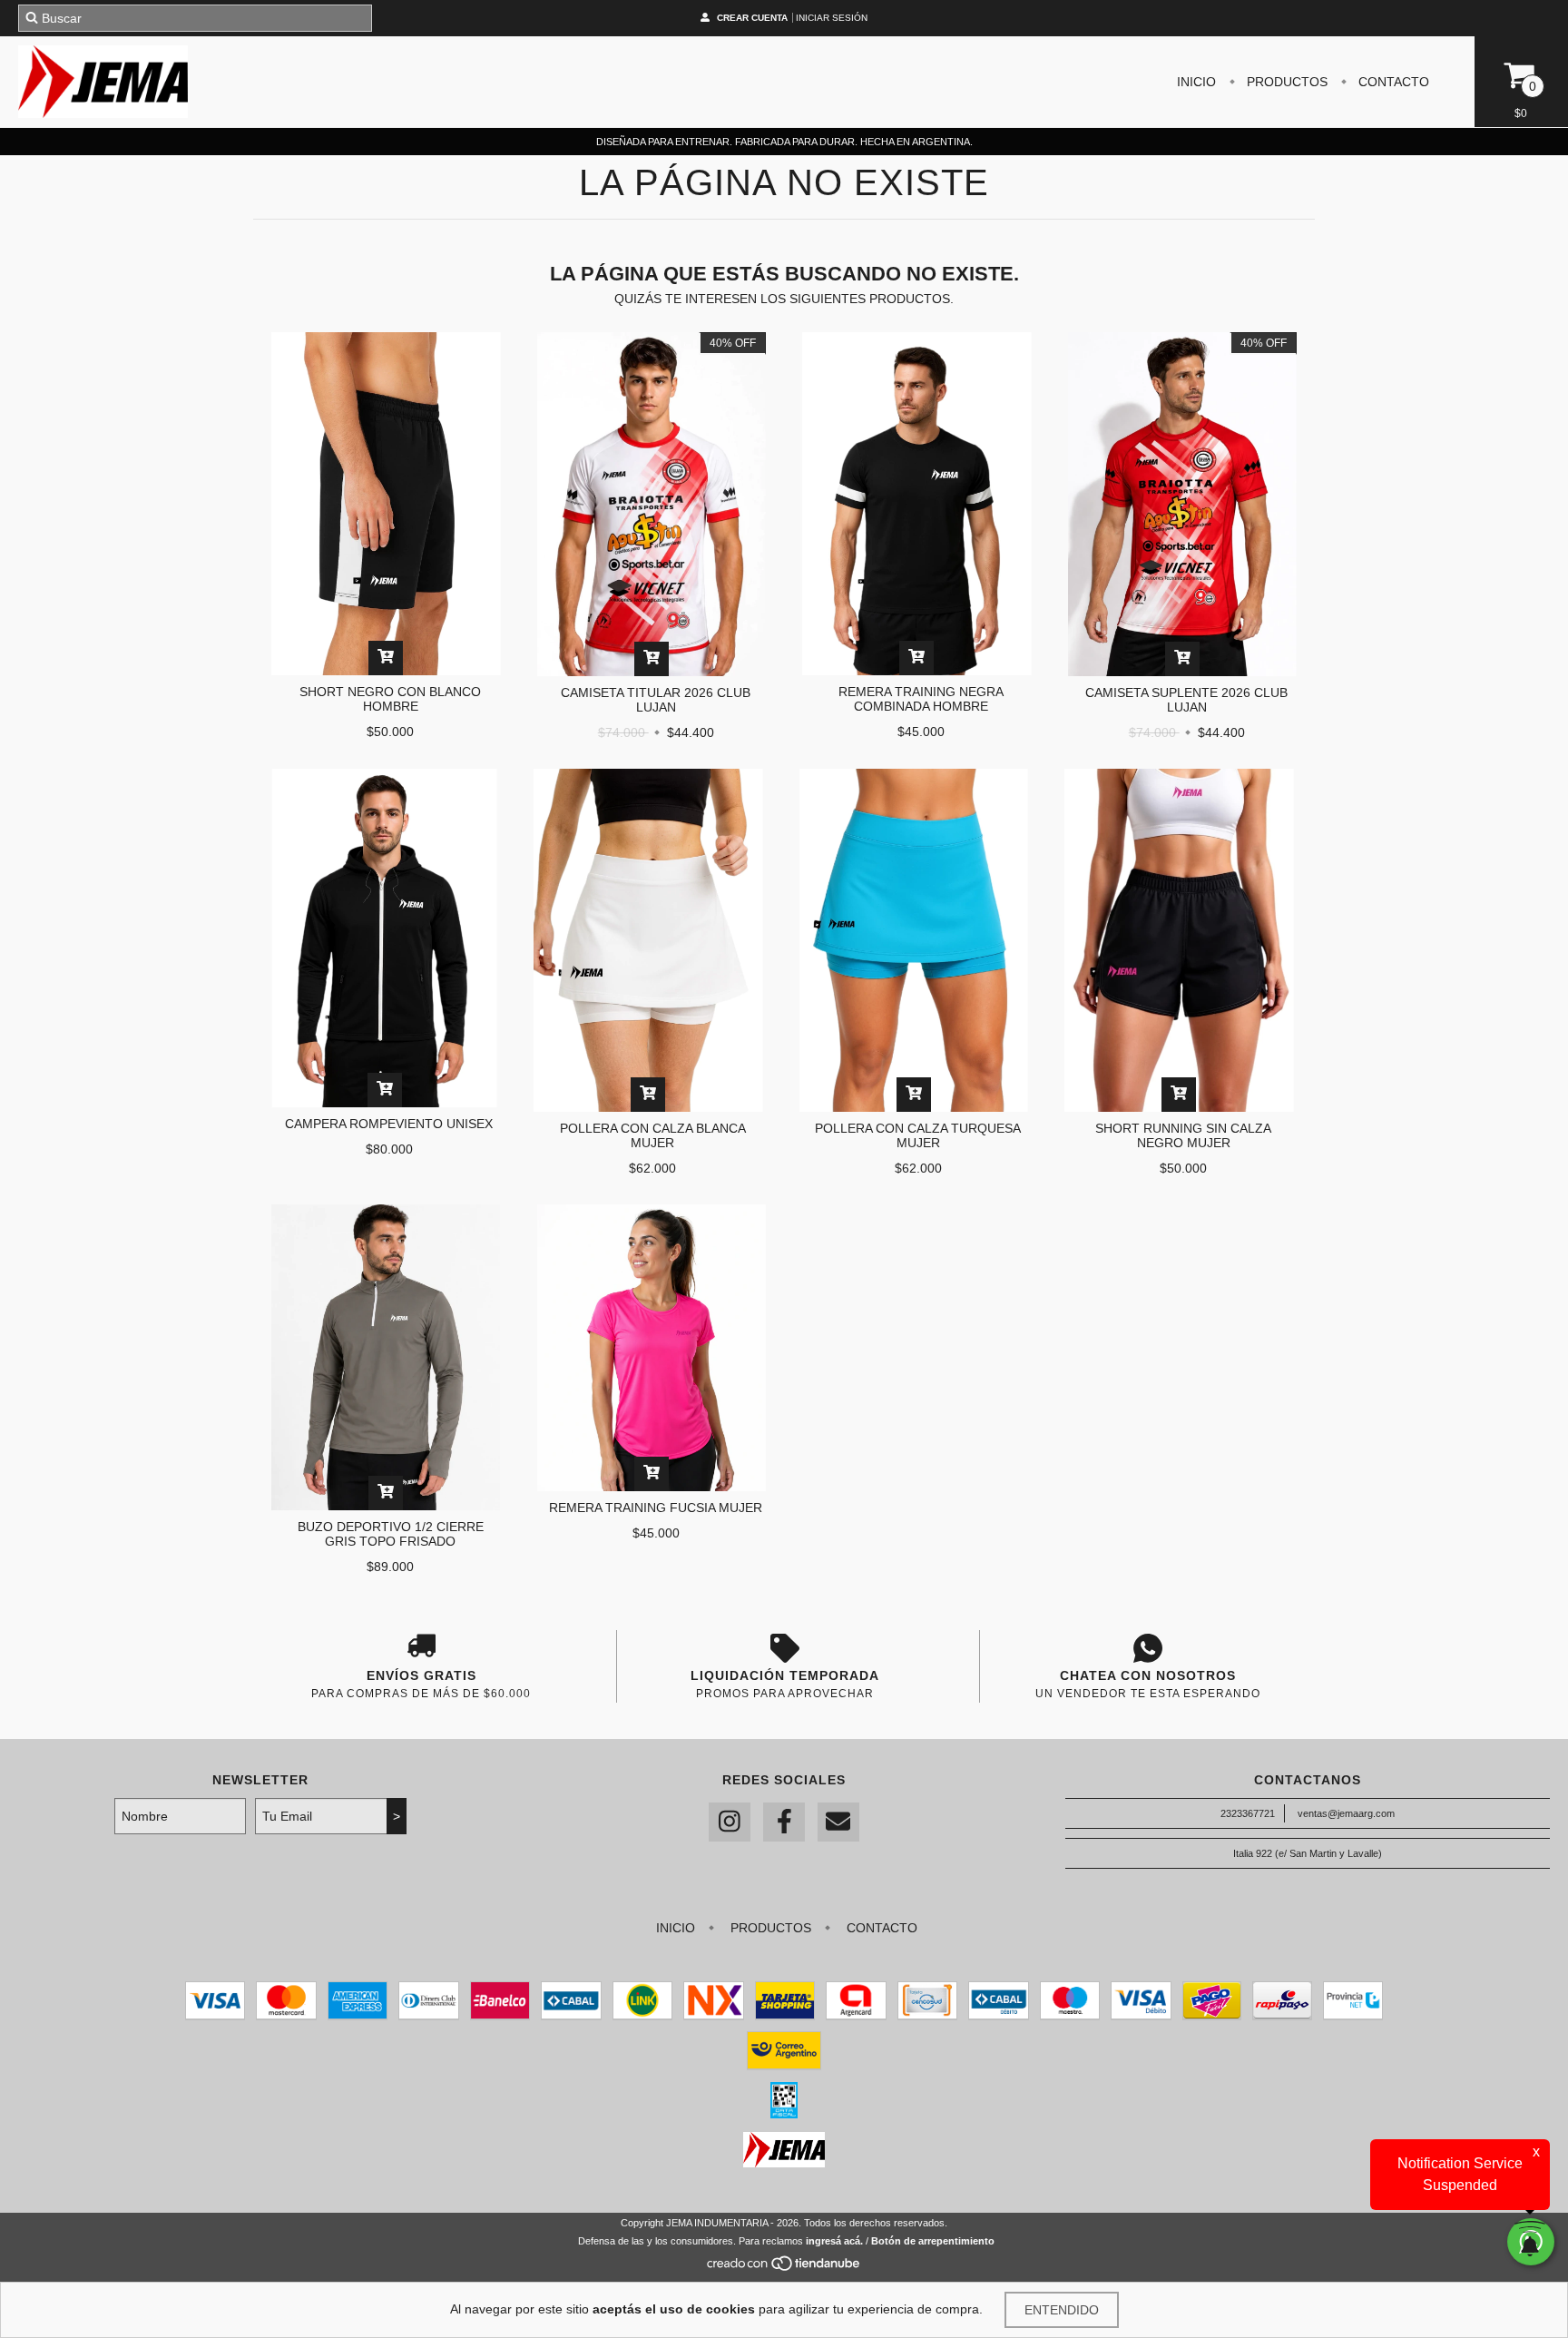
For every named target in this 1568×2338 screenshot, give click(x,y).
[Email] (838, 1822)
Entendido (1062, 2310)
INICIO (1196, 82)
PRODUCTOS (1285, 82)
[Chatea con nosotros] (1147, 1648)
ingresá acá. (834, 2241)
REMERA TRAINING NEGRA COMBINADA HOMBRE (921, 699)
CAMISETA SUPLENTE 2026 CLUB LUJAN (1186, 700)
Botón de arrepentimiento (933, 2241)
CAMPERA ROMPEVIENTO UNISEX (389, 1124)
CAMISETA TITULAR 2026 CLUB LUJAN (656, 700)
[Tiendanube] (784, 2268)
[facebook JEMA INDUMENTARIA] (784, 1822)
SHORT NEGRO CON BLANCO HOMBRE (390, 699)
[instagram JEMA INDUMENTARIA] (730, 1822)
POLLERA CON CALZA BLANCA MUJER (653, 1135)
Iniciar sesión (832, 18)
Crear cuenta (752, 18)
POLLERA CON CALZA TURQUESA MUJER (918, 1135)
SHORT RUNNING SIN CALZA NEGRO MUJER (1183, 1135)
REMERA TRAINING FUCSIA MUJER (656, 1508)
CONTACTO (1392, 82)
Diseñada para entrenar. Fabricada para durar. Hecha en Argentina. (784, 142)
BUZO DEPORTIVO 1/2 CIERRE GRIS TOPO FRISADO (391, 1534)
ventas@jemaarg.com (1346, 1813)
